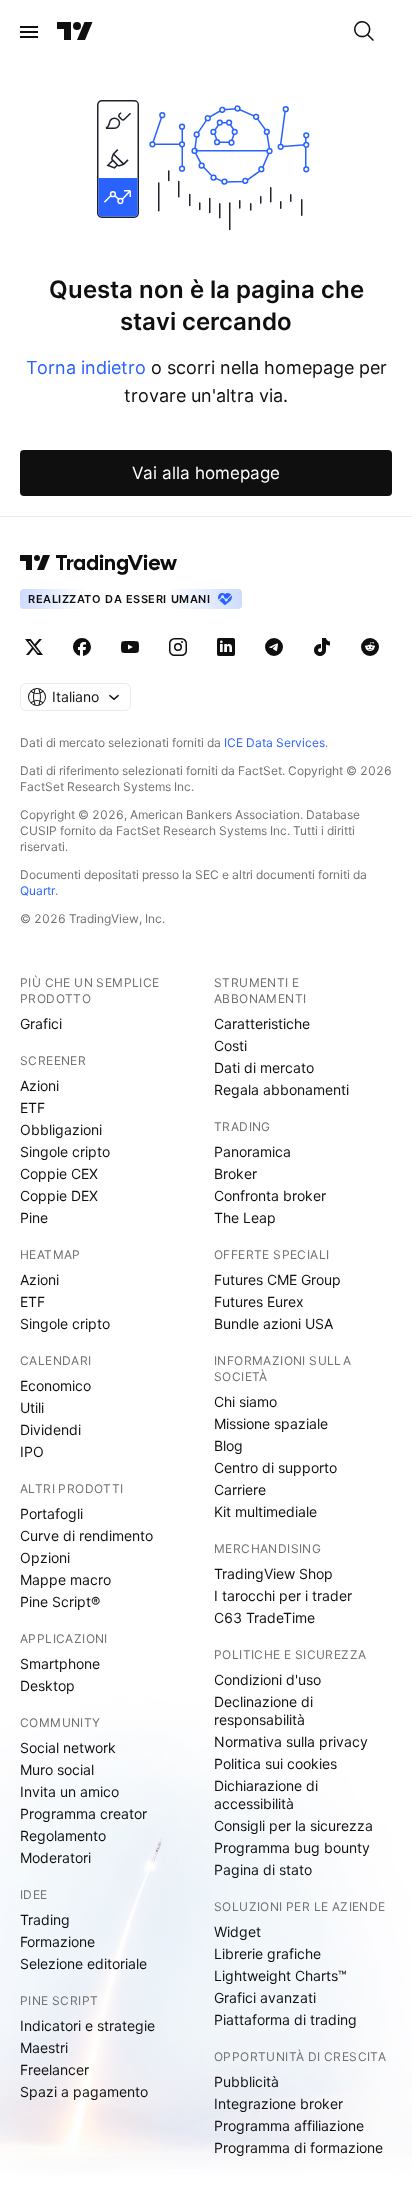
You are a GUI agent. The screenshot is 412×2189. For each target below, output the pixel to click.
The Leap (245, 1217)
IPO (32, 1451)
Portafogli (51, 1513)
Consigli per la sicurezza (293, 1825)
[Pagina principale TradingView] (75, 32)
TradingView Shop (273, 1573)
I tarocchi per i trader (283, 1595)
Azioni (39, 1085)
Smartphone (60, 1663)
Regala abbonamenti (281, 1089)
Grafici (41, 1023)
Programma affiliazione (289, 2125)
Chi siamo (245, 1401)
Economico (55, 1385)
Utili (32, 1407)
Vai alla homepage (206, 473)
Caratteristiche (262, 1023)
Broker (235, 1173)
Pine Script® (60, 1601)
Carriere (240, 1489)
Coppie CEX (59, 1173)
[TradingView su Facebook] (82, 647)
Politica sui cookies (275, 1763)
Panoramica (252, 1151)
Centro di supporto (275, 1467)
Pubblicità (246, 2081)
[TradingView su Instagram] (178, 647)
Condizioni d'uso (267, 1679)
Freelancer (54, 2069)
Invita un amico (69, 1791)
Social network (68, 1747)
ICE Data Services (274, 742)
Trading (45, 1919)
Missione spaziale (271, 1423)
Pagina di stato (263, 1869)
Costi (230, 1045)
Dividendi (50, 1429)
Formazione (57, 1941)
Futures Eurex (259, 1301)
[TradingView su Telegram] (274, 647)
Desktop (47, 1685)
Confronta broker (270, 1195)
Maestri (44, 2047)
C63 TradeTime (264, 1617)
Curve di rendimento (86, 1535)
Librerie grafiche (267, 1953)
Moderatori (55, 1857)
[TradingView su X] (34, 647)
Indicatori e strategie (87, 2025)
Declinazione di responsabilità (263, 1710)
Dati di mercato (264, 1067)
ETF (32, 1107)
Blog (228, 1445)
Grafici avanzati (265, 1997)
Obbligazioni (61, 1129)
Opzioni (45, 1557)
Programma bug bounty (292, 1847)
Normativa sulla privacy (291, 1741)
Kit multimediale (265, 1511)
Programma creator (83, 1813)
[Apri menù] (29, 32)
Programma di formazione (298, 2147)
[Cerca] (364, 32)
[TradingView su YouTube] (130, 647)
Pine (34, 1217)
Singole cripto (65, 1151)
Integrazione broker (278, 2103)
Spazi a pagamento (84, 2091)
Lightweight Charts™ (280, 1975)
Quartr (37, 890)
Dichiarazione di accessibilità (266, 1794)
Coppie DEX (59, 1195)
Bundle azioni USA (273, 1323)
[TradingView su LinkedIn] (226, 647)
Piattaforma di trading (285, 2019)
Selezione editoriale (83, 1963)
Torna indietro (86, 367)
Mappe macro (65, 1579)
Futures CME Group (277, 1279)
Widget (237, 1931)
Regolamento (63, 1835)
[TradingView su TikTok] (322, 647)
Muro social (57, 1769)
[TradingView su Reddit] (370, 647)
